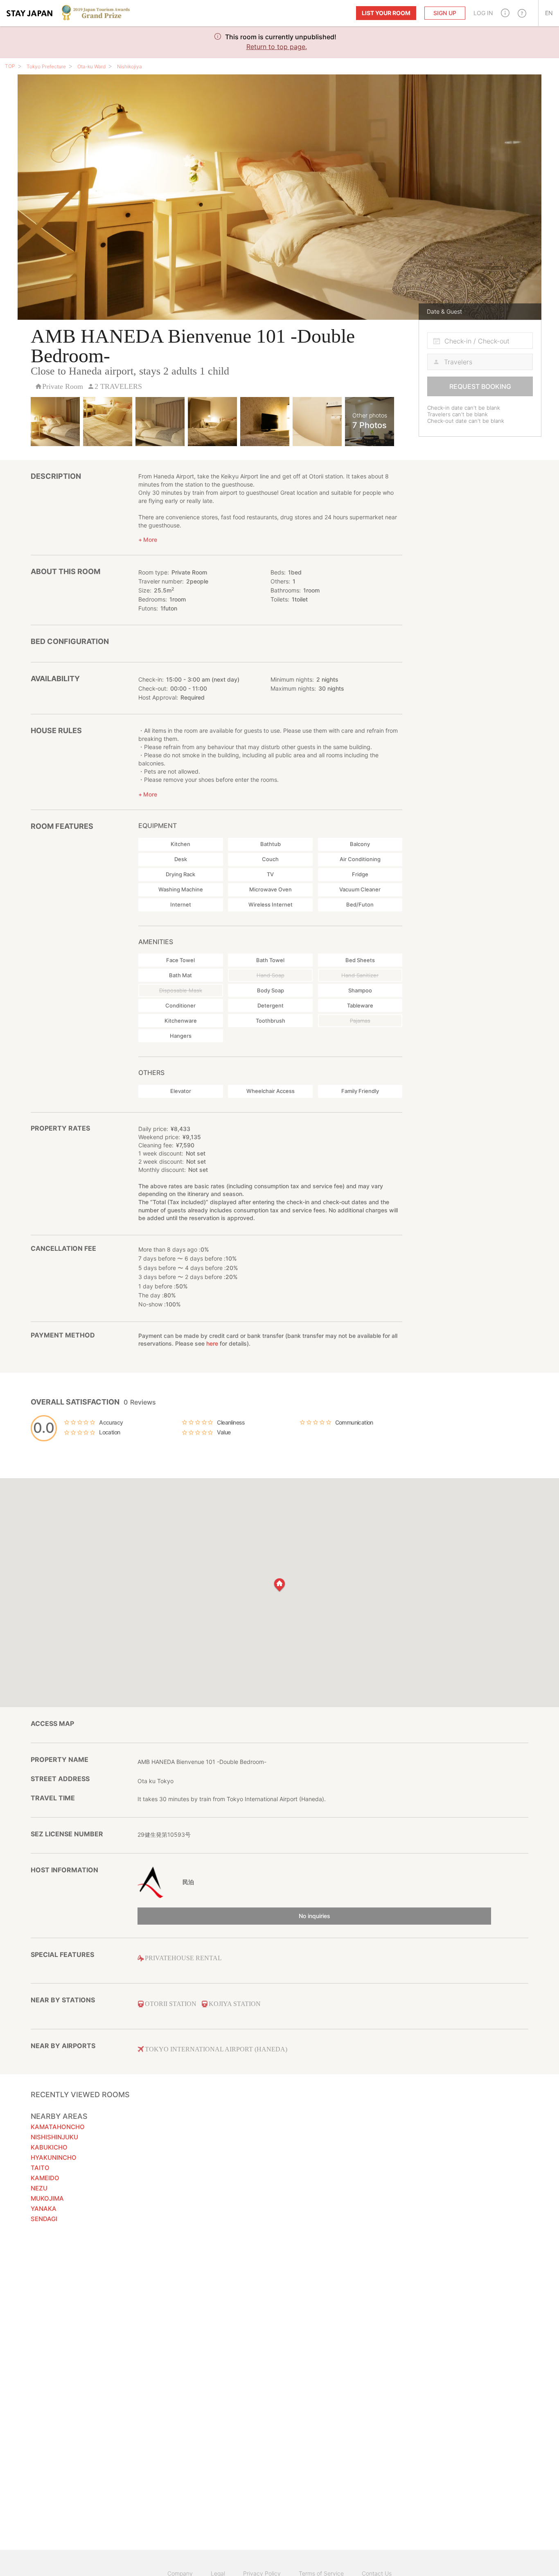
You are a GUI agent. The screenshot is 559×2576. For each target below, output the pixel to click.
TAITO (40, 2168)
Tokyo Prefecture (46, 66)
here (212, 1343)
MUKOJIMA (47, 2198)
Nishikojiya (130, 66)
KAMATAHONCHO (58, 2127)
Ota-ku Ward (91, 66)
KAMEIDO (45, 2178)
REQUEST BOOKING (480, 386)
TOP (10, 66)
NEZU (39, 2188)
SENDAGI (44, 2219)
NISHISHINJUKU (54, 2137)
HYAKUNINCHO (54, 2158)
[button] (505, 13)
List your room (386, 13)
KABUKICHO (49, 2147)
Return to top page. (277, 47)
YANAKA (44, 2209)
